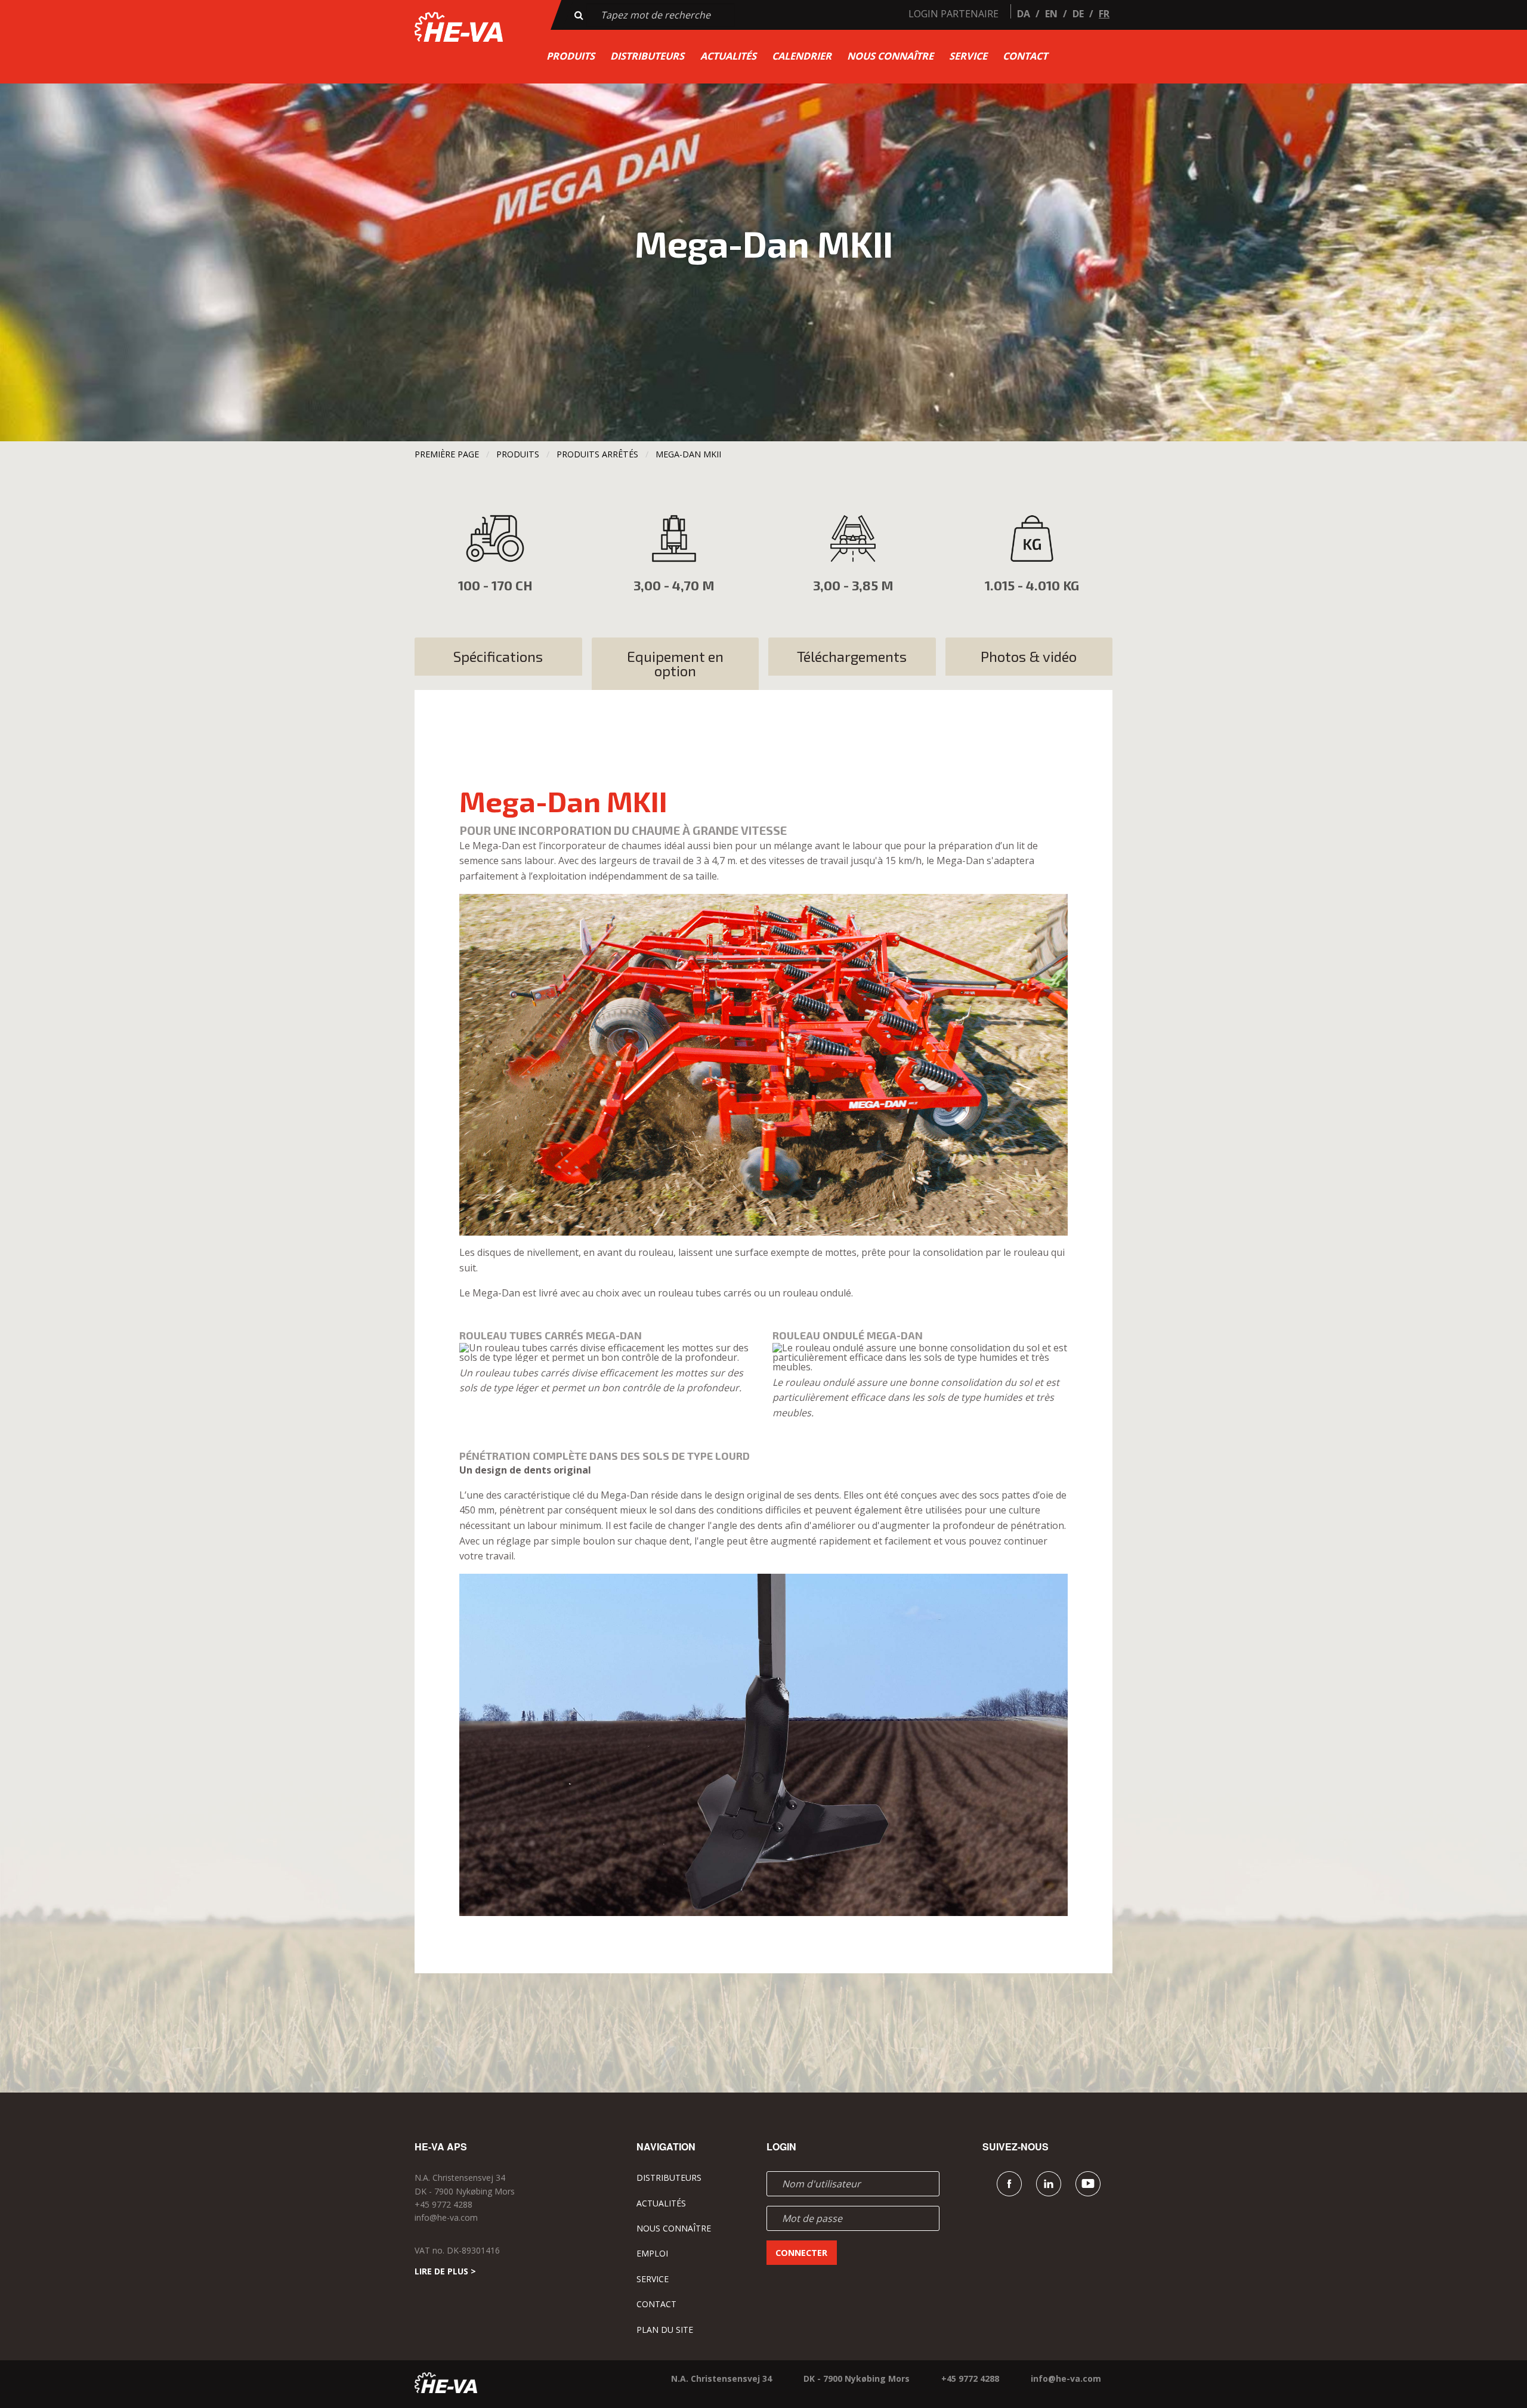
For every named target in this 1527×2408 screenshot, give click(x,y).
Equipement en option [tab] (675, 663)
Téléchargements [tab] (852, 656)
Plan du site (665, 2330)
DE (1078, 14)
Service (968, 56)
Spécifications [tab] (498, 656)
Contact (1025, 56)
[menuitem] (571, 56)
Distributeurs (647, 56)
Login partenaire (953, 14)
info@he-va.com (446, 2217)
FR (1104, 14)
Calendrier (802, 56)
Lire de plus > (445, 2271)
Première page (447, 454)
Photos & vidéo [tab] (1029, 656)
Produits (571, 56)
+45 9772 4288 (443, 2204)
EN (1051, 14)
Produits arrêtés (597, 454)
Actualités (728, 56)
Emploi (652, 2253)
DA (1024, 14)
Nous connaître (890, 56)
